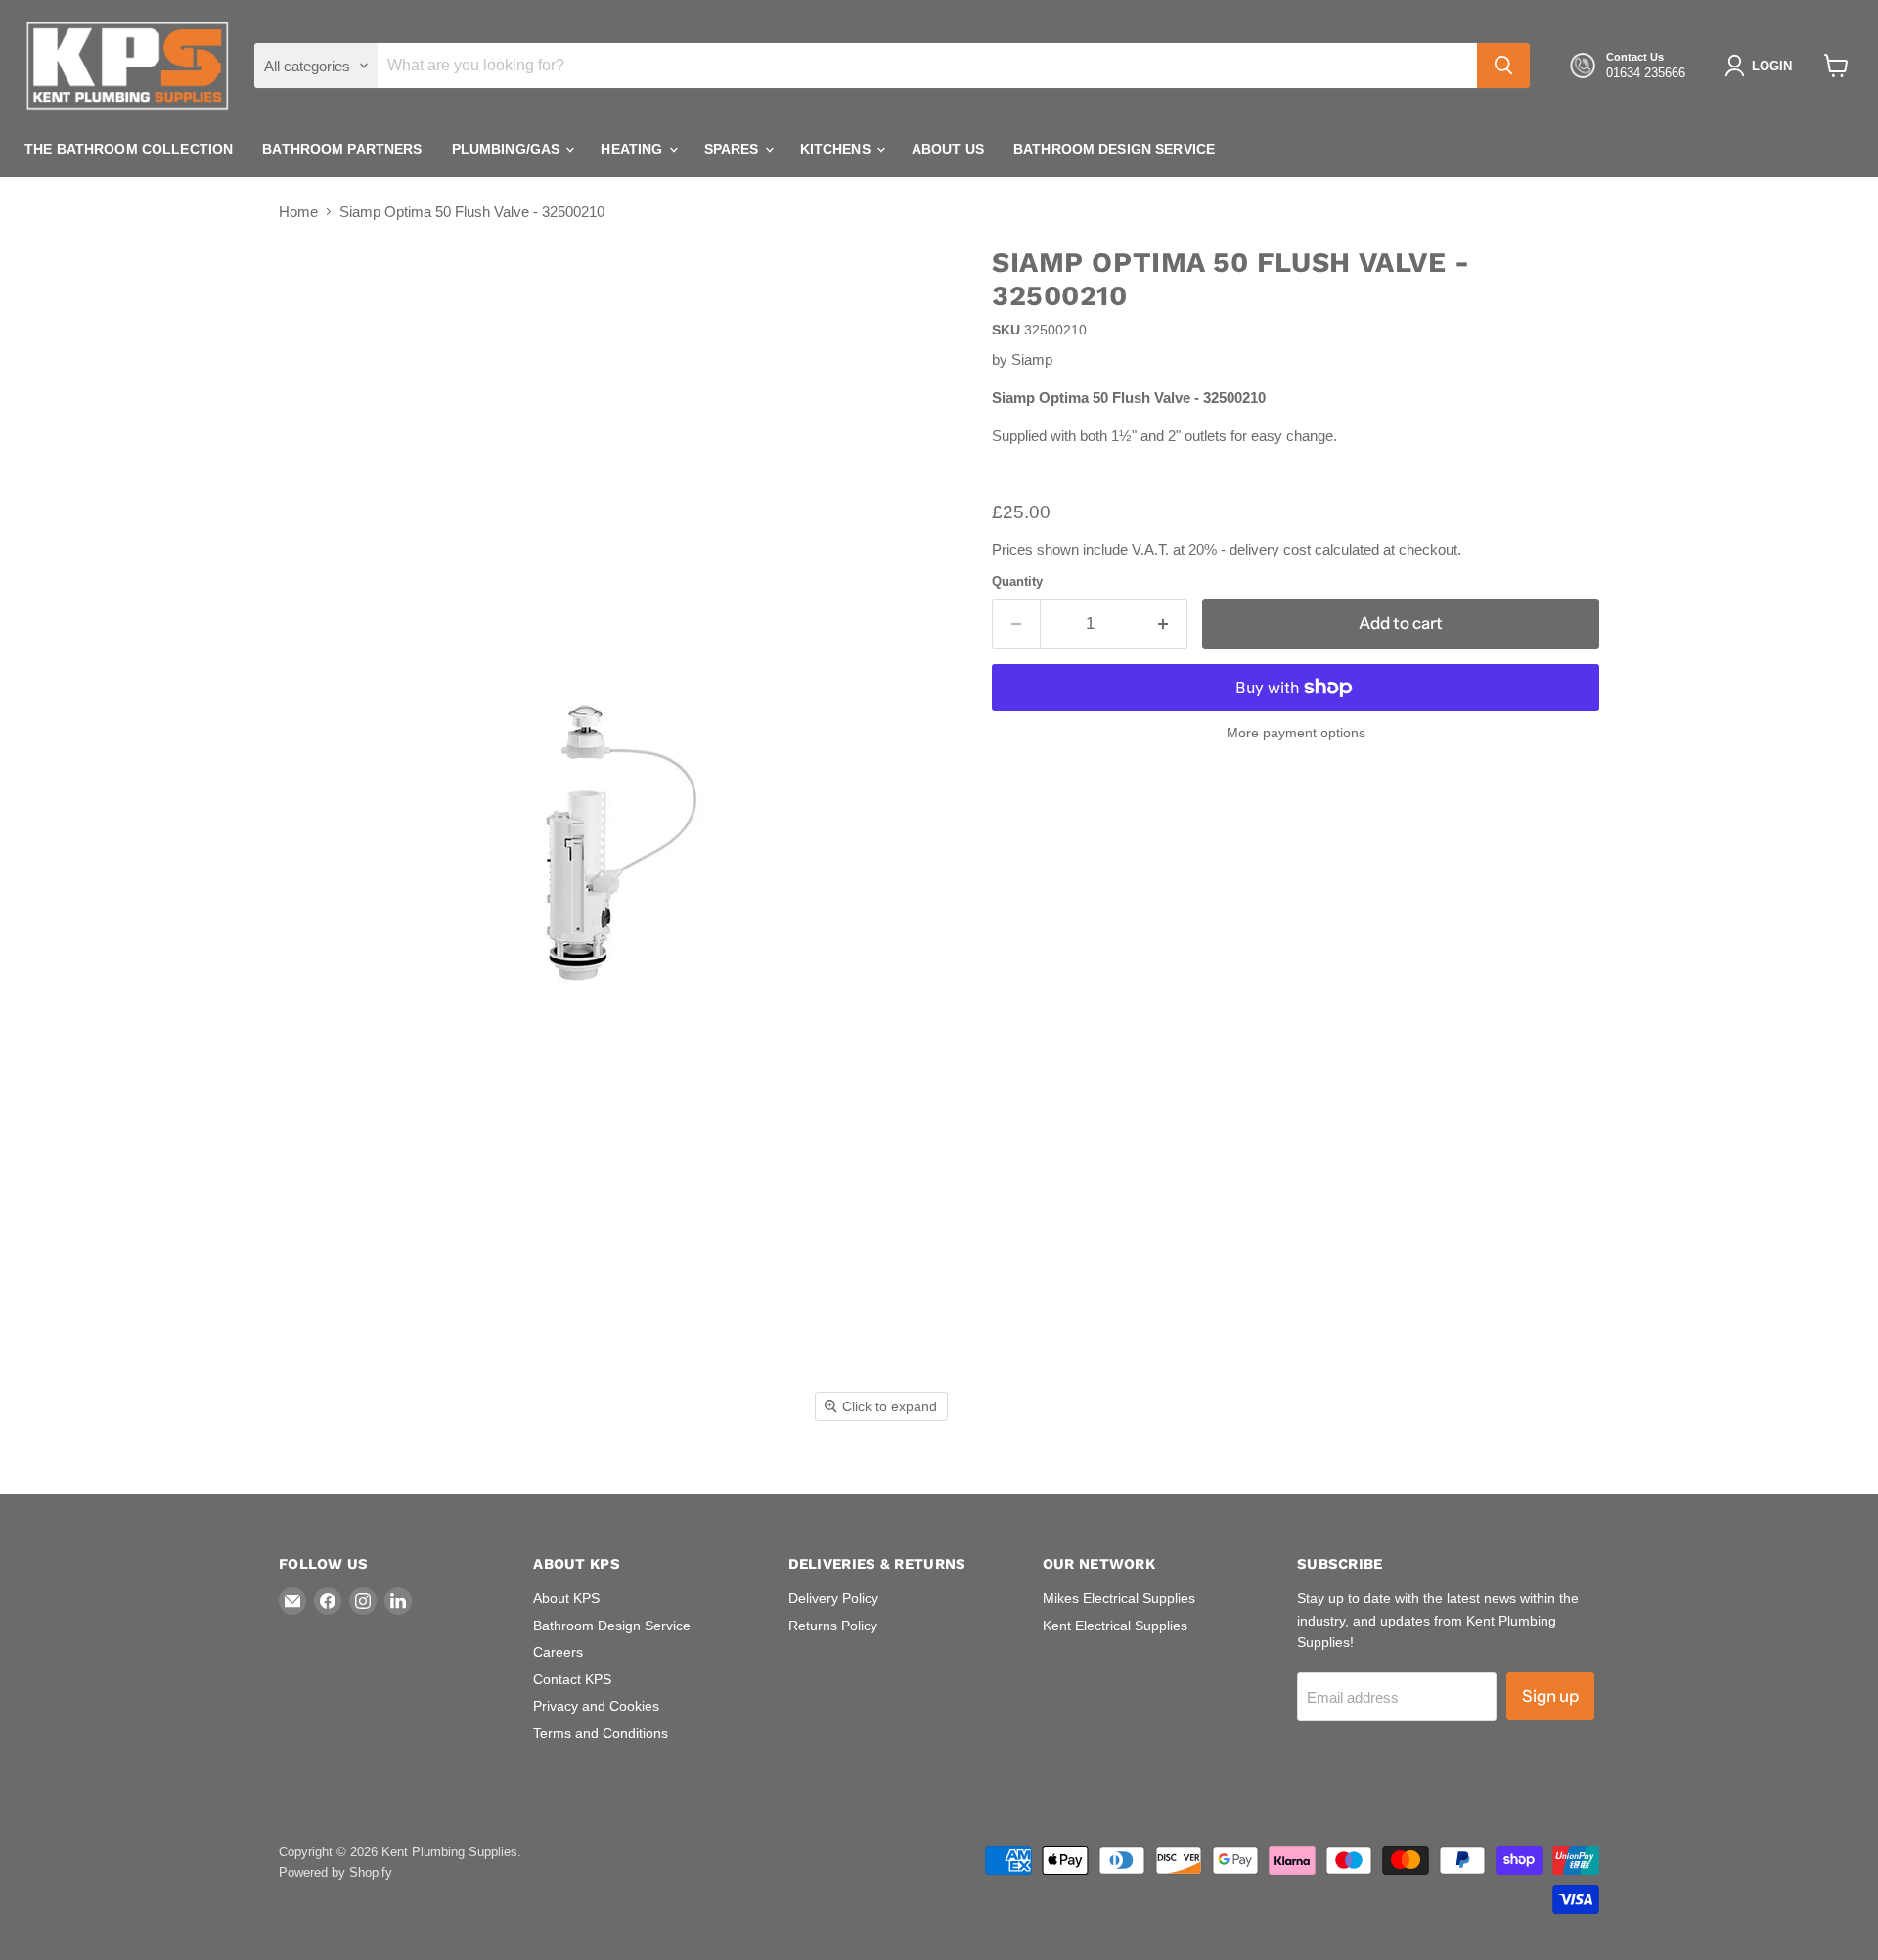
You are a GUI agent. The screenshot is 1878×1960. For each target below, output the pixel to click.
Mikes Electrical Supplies (1119, 1598)
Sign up (1550, 1696)
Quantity (1017, 581)
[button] (1762, 66)
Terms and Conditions (601, 1733)
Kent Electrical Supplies (1115, 1626)
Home (298, 212)
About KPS (566, 1598)
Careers (558, 1652)
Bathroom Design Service (1114, 149)
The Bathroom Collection (129, 149)
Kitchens (837, 149)
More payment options (1296, 733)
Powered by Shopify (335, 1872)
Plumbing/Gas (508, 149)
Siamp (1032, 359)
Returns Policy (833, 1626)
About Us (948, 149)
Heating (633, 149)
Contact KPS (572, 1679)
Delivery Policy (833, 1598)
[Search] (1503, 66)
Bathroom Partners (342, 149)
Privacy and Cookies (596, 1706)
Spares (734, 149)
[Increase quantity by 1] (1164, 624)
